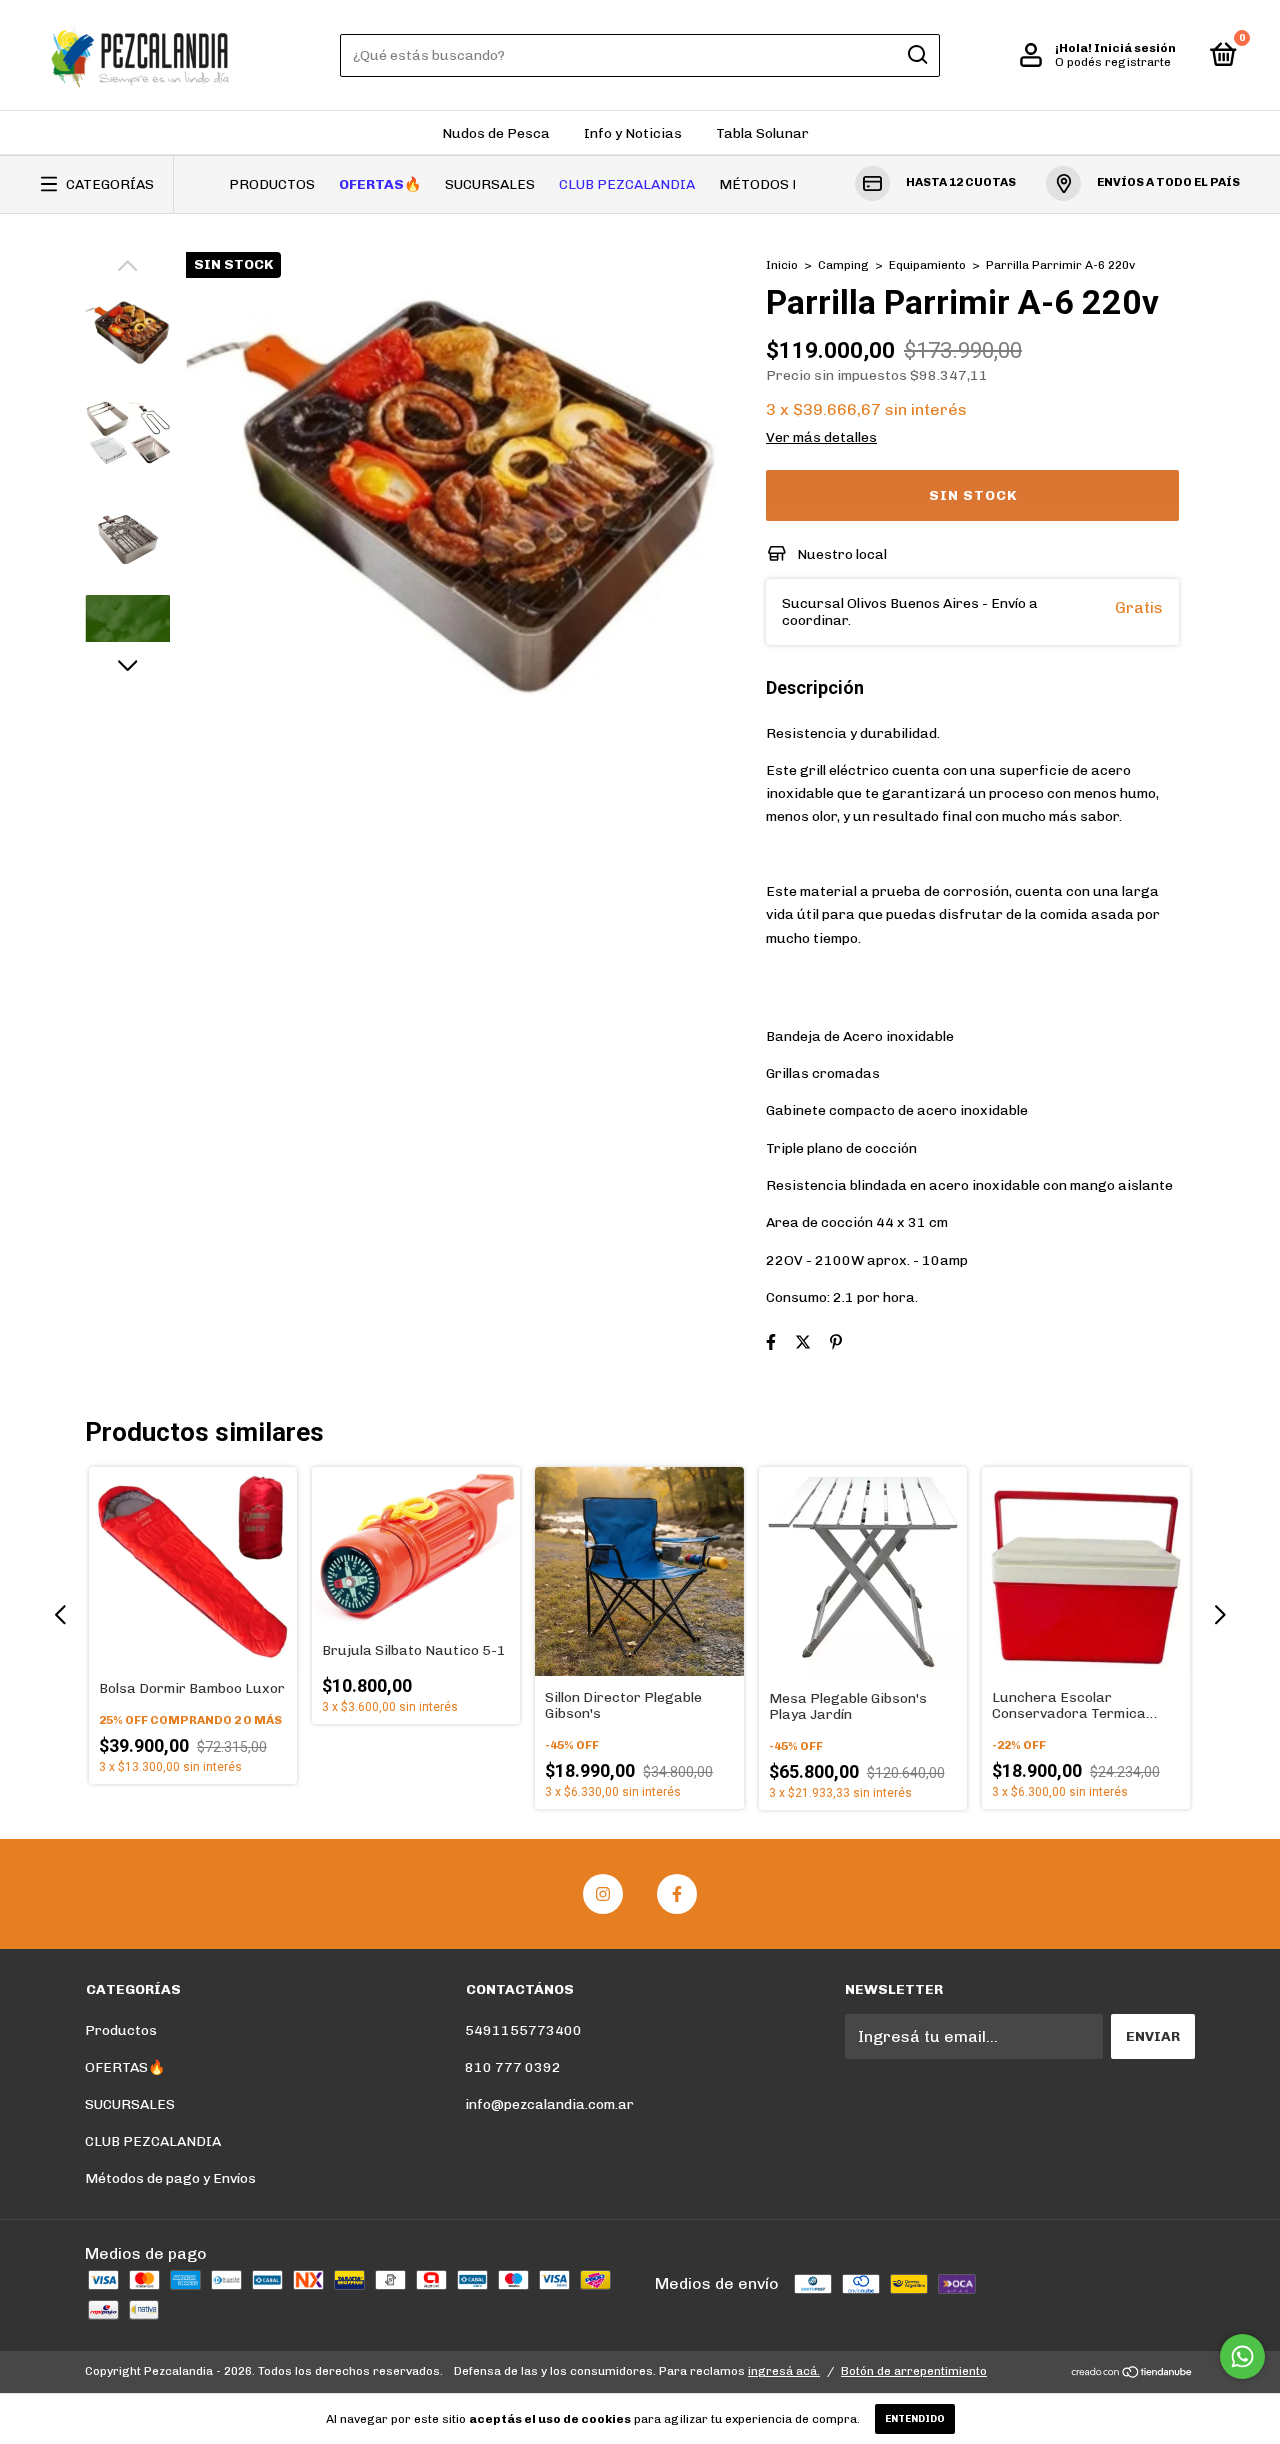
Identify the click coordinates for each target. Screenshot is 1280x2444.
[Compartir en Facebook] (771, 1342)
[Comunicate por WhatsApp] (1242, 2356)
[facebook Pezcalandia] (677, 1894)
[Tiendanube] (1132, 2373)
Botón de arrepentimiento (914, 2371)
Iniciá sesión (1135, 48)
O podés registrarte (1113, 62)
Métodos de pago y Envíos (170, 2178)
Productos (272, 184)
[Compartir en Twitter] (803, 1342)
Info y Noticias (633, 133)
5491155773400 (523, 2030)
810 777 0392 (513, 2067)
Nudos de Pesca (496, 133)
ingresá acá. (784, 2371)
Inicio (782, 265)
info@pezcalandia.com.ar (549, 2104)
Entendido (915, 2419)
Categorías (110, 184)
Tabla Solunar (762, 133)
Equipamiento (927, 265)
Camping (843, 265)
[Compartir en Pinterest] (836, 1342)
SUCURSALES (490, 184)
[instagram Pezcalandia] (603, 1894)
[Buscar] (916, 55)
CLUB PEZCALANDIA (627, 184)
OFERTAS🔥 (380, 184)
